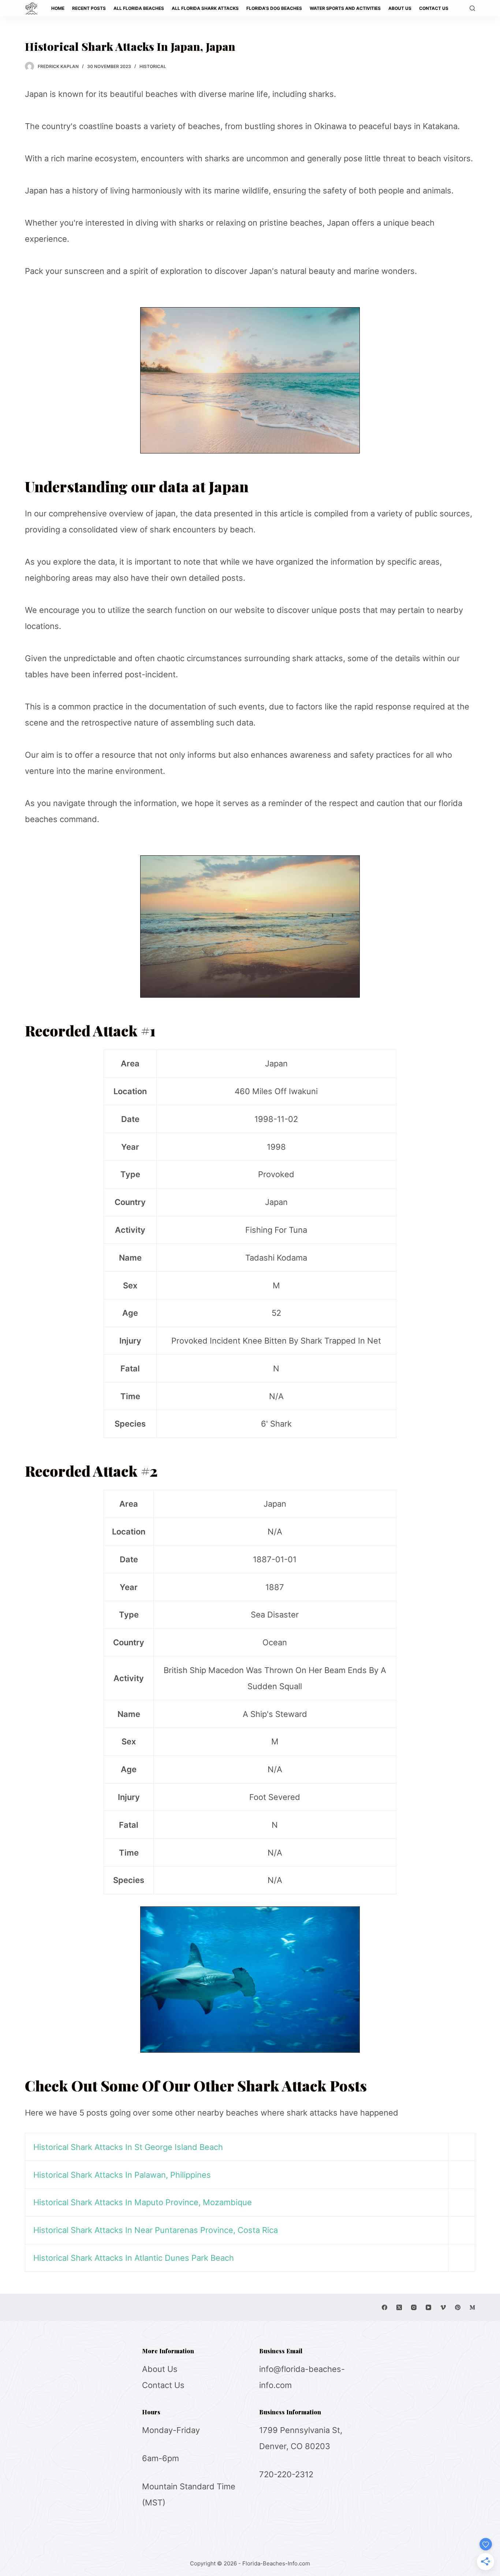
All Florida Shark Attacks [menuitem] (205, 8)
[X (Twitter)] (399, 2307)
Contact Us (163, 2385)
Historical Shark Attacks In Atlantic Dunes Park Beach (134, 2258)
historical (153, 66)
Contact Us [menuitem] (434, 8)
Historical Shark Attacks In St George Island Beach (128, 2147)
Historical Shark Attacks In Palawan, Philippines (122, 2175)
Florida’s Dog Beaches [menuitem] (274, 8)
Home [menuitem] (58, 8)
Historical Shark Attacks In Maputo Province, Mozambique (143, 2202)
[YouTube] (428, 2307)
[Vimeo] (443, 2307)
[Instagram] (414, 2307)
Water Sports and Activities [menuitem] (345, 8)
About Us (160, 2369)
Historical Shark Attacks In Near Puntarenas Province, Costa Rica (156, 2230)
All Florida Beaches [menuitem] (139, 8)
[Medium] (472, 2307)
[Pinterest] (458, 2307)
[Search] (472, 8)
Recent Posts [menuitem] (89, 8)
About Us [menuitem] (400, 8)
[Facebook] (385, 2307)
